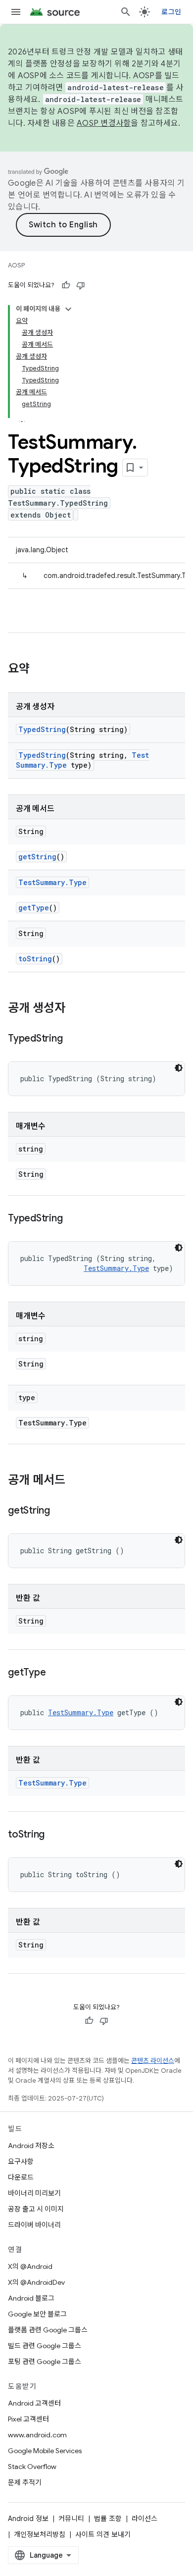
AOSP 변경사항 (104, 123)
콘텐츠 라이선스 (153, 2061)
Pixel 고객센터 (28, 2419)
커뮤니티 (71, 2519)
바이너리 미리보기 (34, 2193)
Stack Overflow (32, 2467)
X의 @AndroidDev (36, 2282)
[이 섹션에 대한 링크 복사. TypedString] (72, 1039)
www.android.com (37, 2435)
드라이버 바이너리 (34, 2225)
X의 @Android (30, 2266)
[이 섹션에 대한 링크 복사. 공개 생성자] (75, 1009)
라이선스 (145, 2519)
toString (35, 959)
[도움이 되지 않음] (81, 285)
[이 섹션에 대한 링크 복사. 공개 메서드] (75, 1481)
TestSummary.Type (52, 882)
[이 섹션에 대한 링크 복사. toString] (54, 1835)
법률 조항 (108, 2519)
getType (34, 908)
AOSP (16, 265)
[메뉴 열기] (16, 12)
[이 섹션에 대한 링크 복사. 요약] (40, 670)
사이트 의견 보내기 (103, 2534)
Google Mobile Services (45, 2451)
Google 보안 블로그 (37, 2314)
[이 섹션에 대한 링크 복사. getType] (55, 1673)
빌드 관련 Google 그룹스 (45, 2346)
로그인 (171, 12)
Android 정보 (28, 2519)
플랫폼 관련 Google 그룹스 (48, 2330)
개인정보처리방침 (40, 2534)
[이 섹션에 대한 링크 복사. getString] (60, 1511)
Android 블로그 (31, 2298)
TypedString (42, 729)
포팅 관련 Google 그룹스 (45, 2362)
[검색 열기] (126, 12)
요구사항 (21, 2161)
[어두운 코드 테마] (179, 1068)
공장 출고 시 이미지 (36, 2209)
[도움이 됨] (66, 285)
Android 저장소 (31, 2146)
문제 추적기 (25, 2482)
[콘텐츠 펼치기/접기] (68, 309)
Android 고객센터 (34, 2403)
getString (37, 857)
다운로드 (21, 2177)
